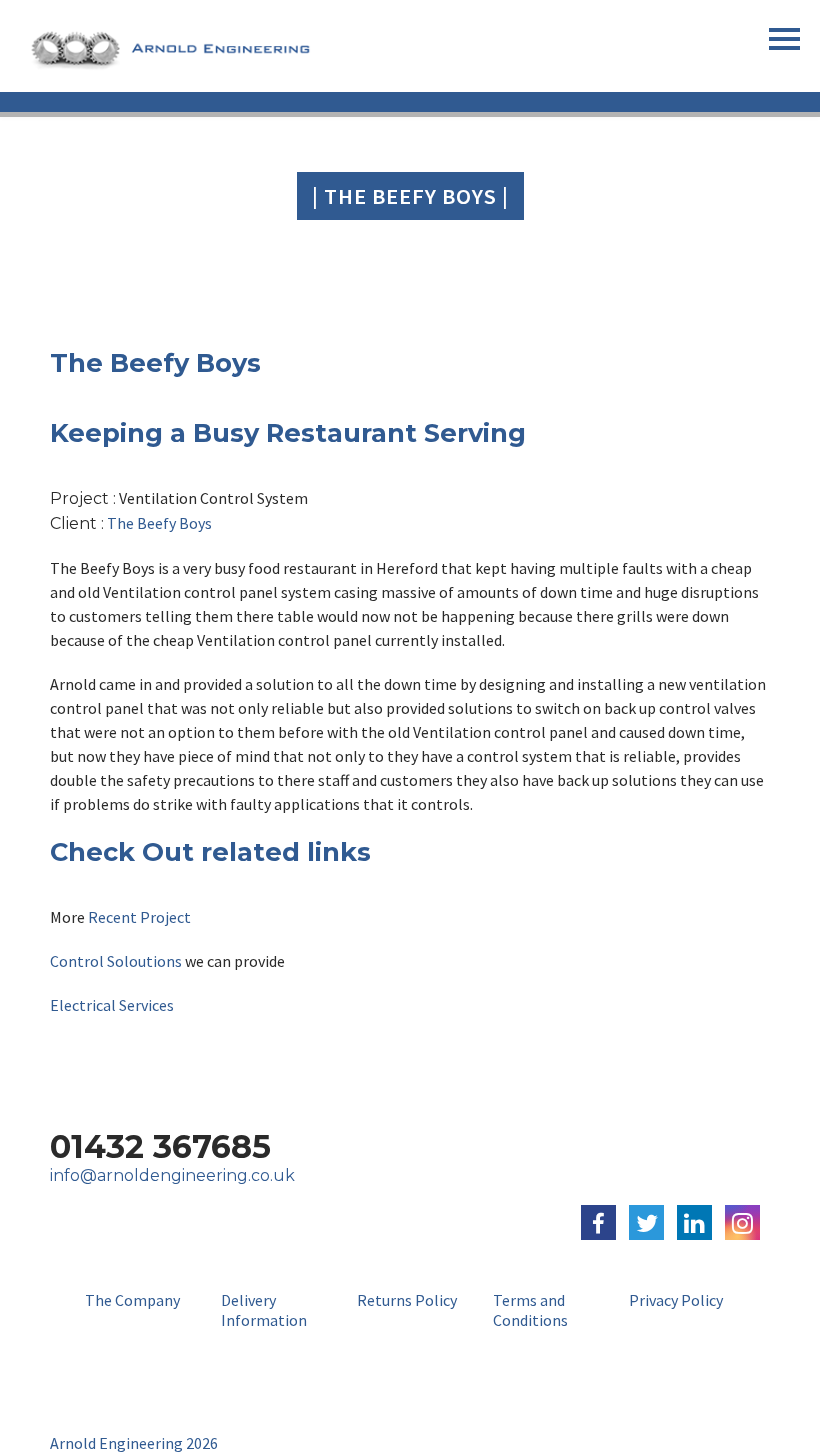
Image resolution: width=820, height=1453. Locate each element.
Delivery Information (264, 1310)
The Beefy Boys (159, 523)
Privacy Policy (676, 1300)
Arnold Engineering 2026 (134, 1443)
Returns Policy (407, 1300)
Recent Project (138, 917)
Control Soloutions (116, 961)
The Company (132, 1300)
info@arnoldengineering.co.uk (172, 1175)
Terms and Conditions (530, 1310)
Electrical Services (113, 1005)
